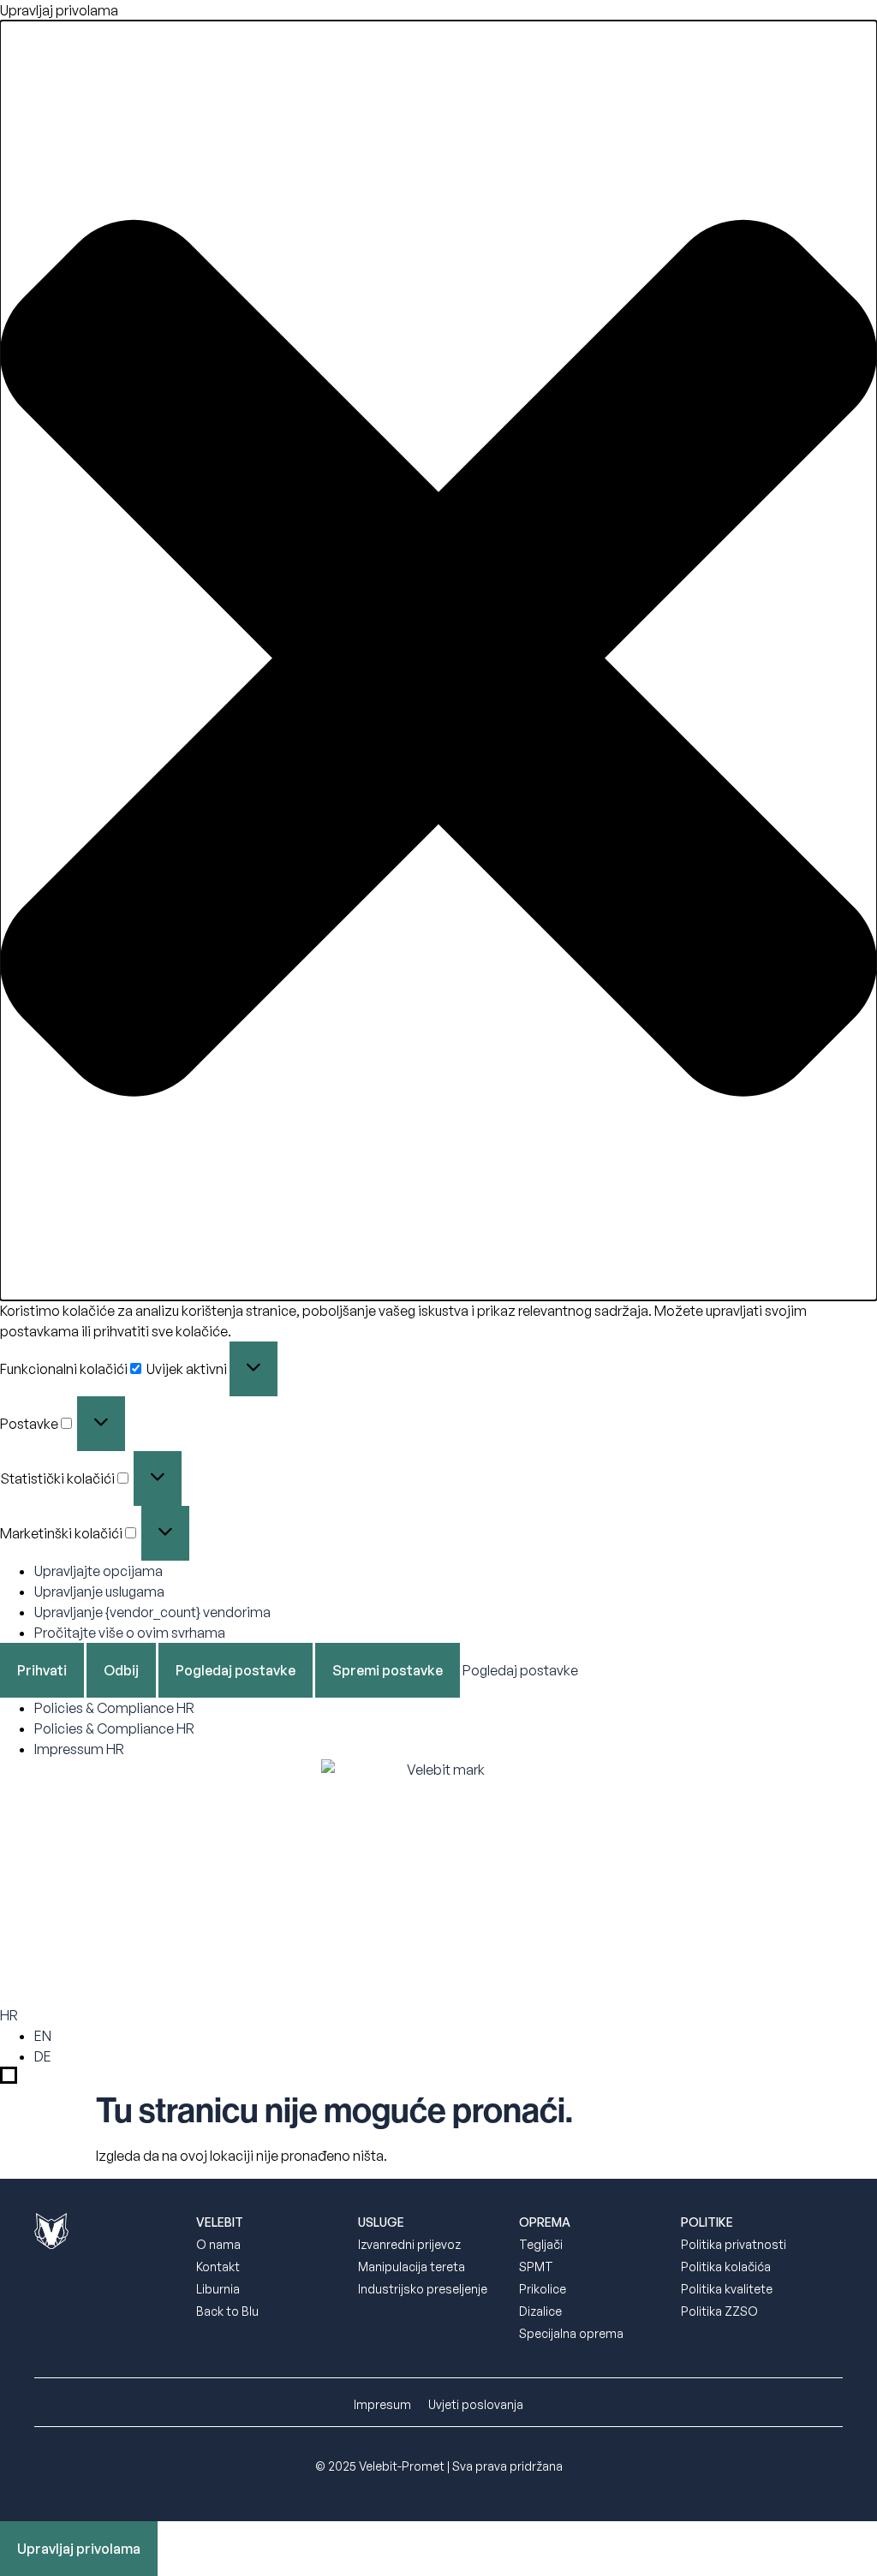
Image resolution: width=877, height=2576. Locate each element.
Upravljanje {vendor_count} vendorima (152, 1612)
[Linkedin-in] (81, 2309)
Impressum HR (79, 1749)
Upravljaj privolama (79, 2549)
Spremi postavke (388, 1670)
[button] (438, 660)
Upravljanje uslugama (99, 1591)
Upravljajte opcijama (98, 1571)
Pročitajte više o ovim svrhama (130, 1633)
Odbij (121, 1670)
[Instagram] (120, 2309)
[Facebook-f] (43, 2309)
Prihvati (42, 1670)
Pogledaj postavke (236, 1670)
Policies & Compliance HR (114, 1708)
